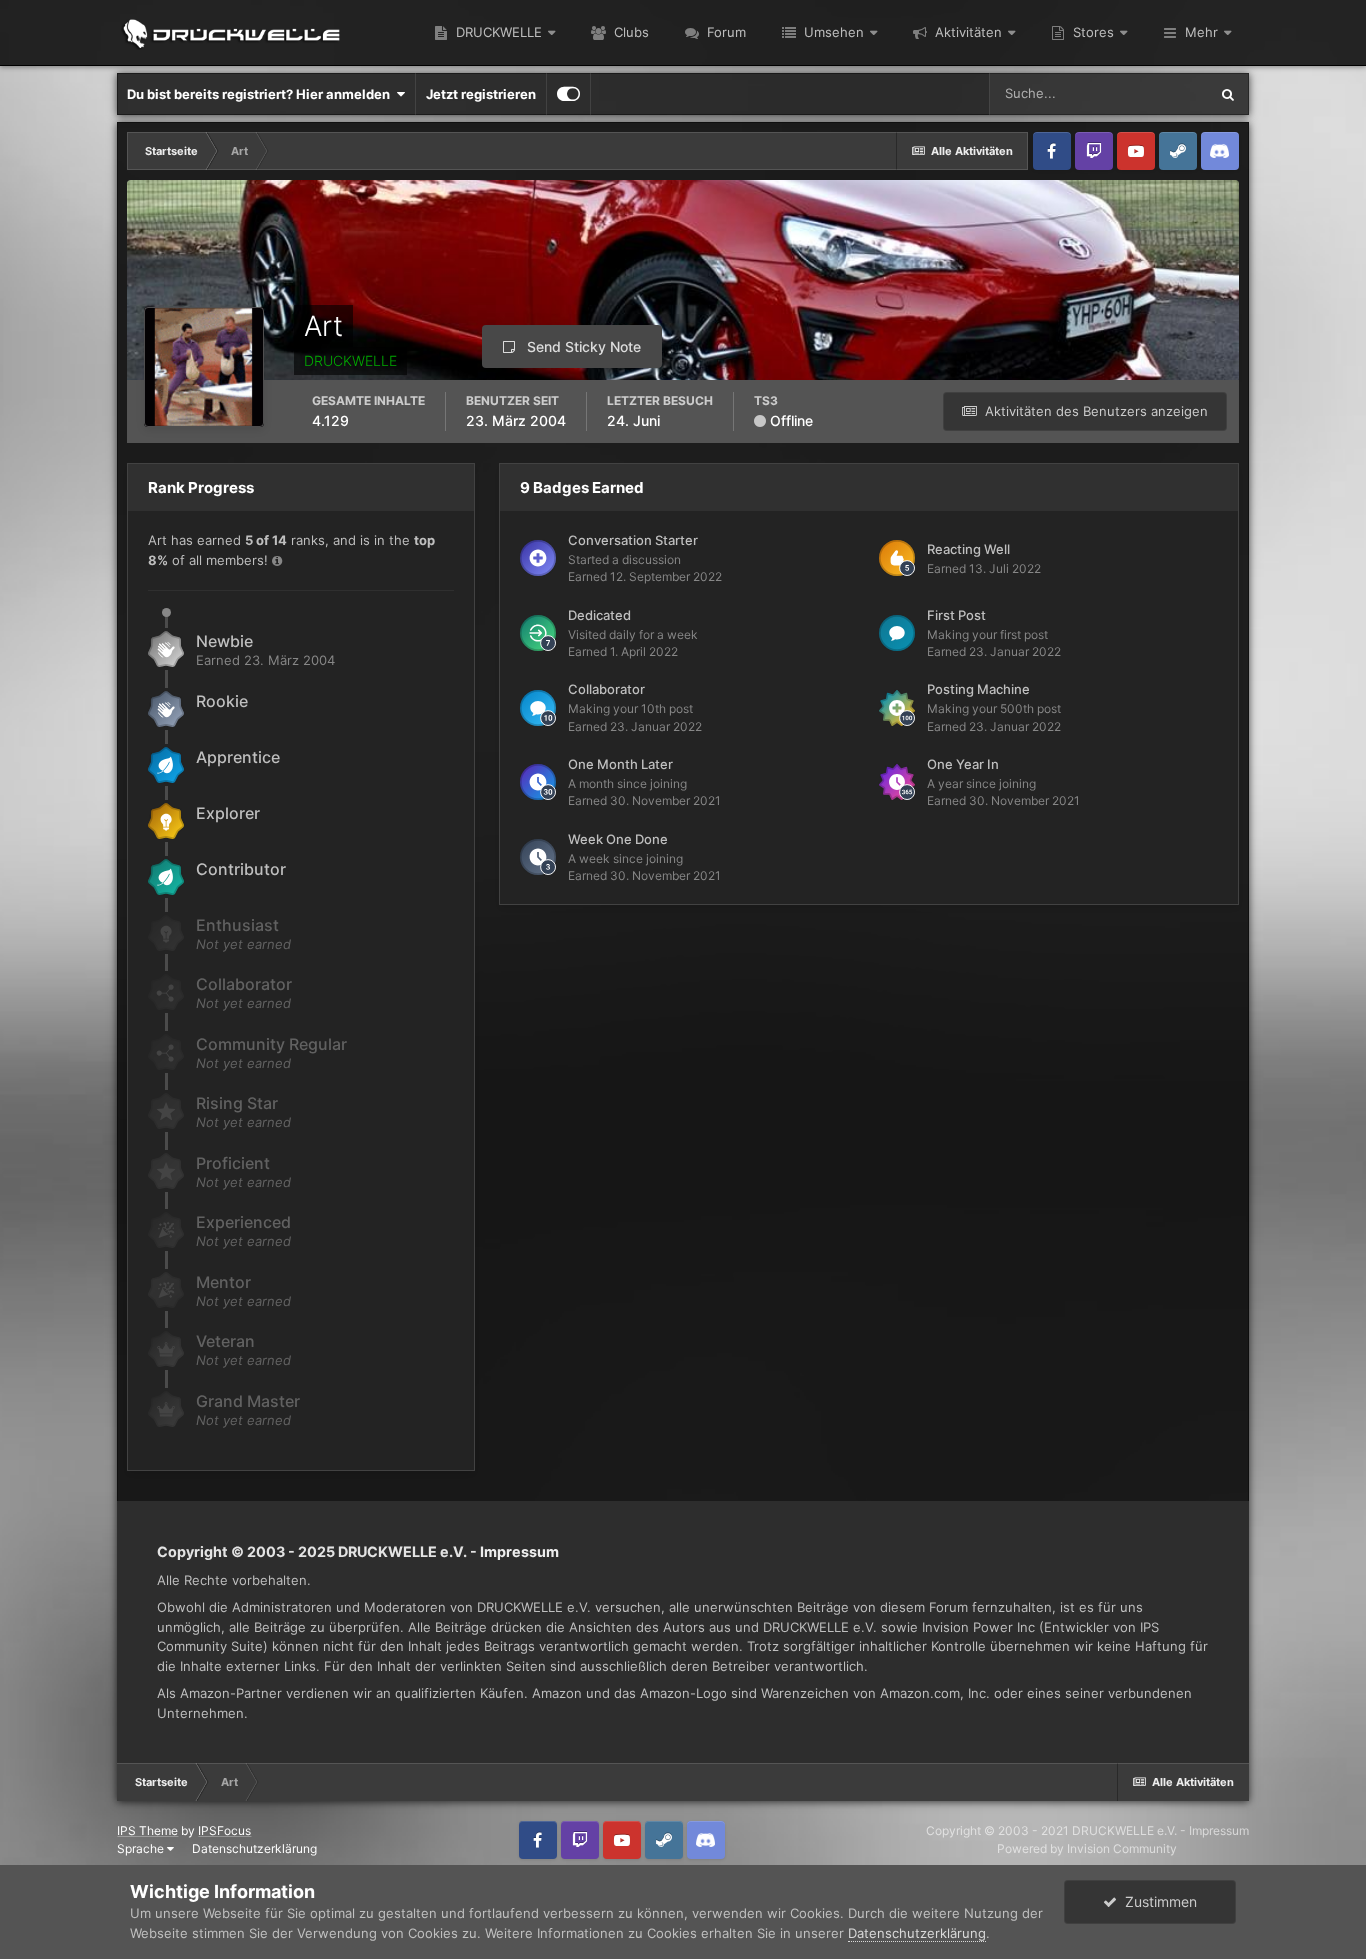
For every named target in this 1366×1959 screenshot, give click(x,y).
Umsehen (832, 32)
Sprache (142, 1848)
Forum (724, 32)
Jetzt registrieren (481, 94)
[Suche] (1228, 94)
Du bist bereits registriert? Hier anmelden (261, 94)
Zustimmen (1157, 1901)
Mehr (1201, 32)
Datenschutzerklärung (254, 1848)
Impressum (519, 1551)
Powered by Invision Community (1087, 1848)
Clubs (629, 32)
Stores (1091, 32)
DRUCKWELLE (497, 32)
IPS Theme (147, 1830)
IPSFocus (224, 1830)
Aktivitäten (966, 32)
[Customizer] (568, 94)
